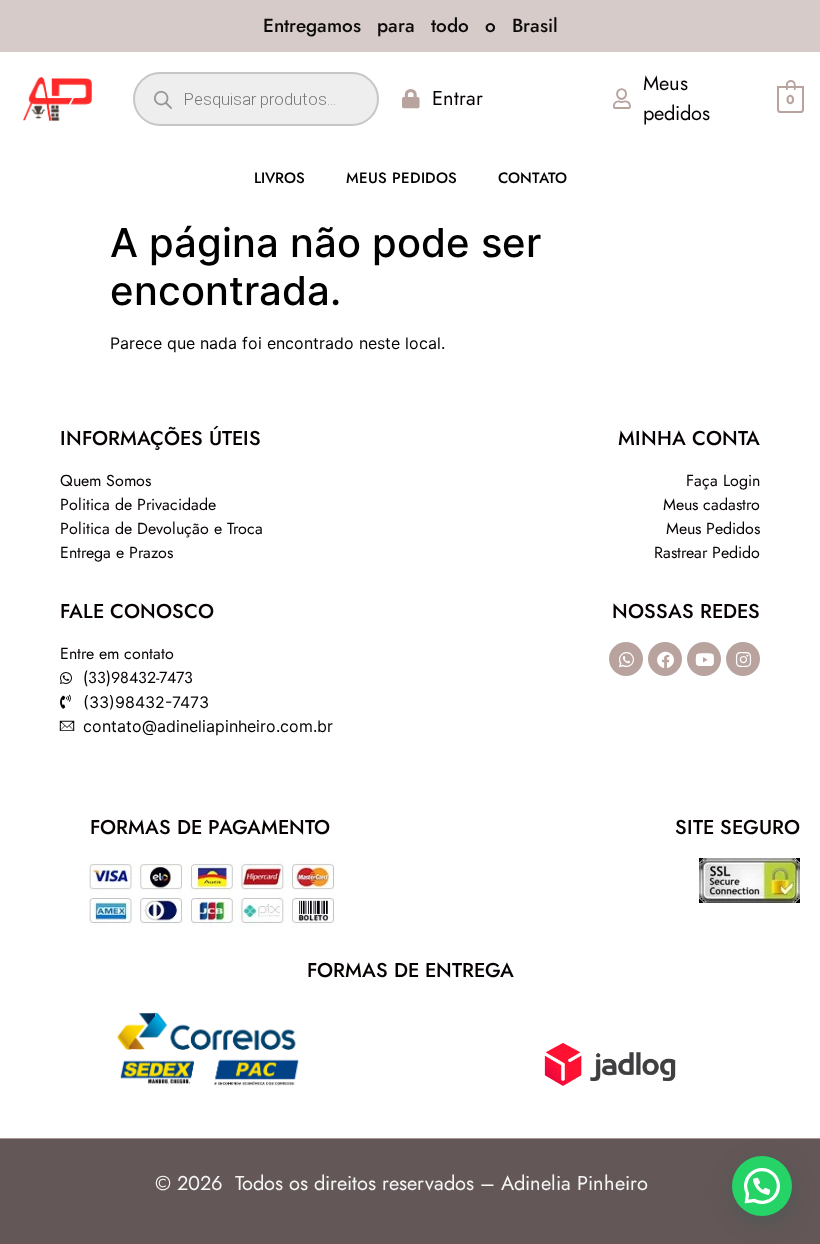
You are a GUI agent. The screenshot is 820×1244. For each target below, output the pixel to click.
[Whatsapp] (626, 659)
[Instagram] (743, 659)
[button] (762, 1186)
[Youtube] (704, 659)
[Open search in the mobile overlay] (255, 99)
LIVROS (279, 178)
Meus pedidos (401, 178)
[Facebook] (665, 659)
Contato (532, 178)
